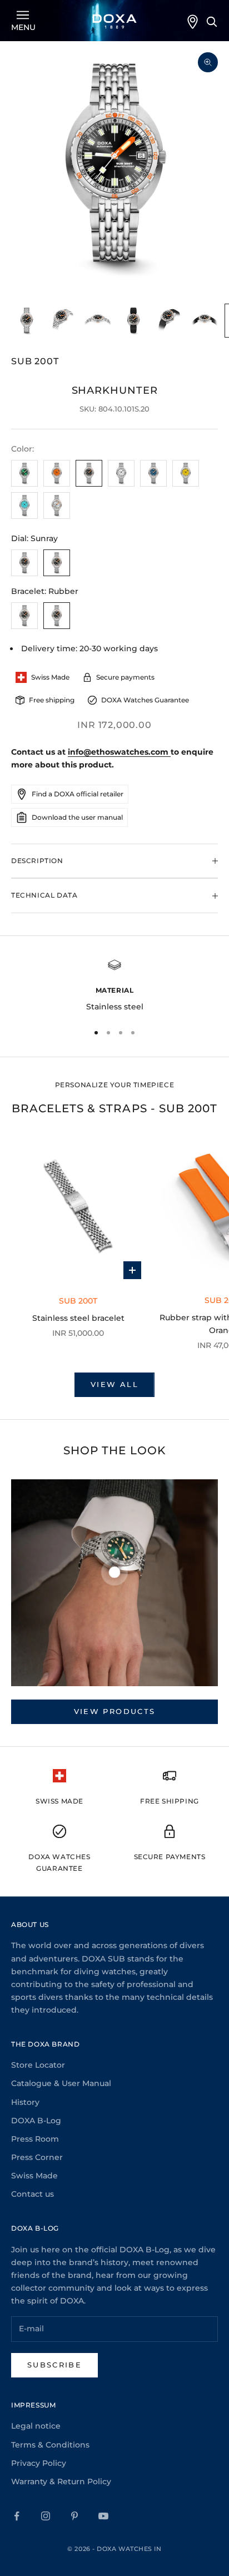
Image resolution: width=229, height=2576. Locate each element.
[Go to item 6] (205, 321)
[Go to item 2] (62, 321)
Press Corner (37, 2157)
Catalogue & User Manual (61, 2083)
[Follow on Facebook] (17, 2516)
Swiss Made (34, 2176)
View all (114, 1384)
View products (114, 1711)
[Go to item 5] (169, 321)
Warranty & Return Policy (61, 2481)
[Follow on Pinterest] (74, 2516)
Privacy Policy (39, 2463)
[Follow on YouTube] (103, 2516)
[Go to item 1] (27, 321)
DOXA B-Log (36, 2121)
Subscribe (54, 2365)
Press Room (35, 2139)
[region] (114, 986)
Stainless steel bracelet (78, 1318)
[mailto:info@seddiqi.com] (170, 752)
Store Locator (38, 2065)
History (25, 2102)
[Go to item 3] (98, 321)
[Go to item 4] (133, 321)
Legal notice (36, 2426)
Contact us (33, 2194)
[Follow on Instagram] (46, 2516)
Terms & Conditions (50, 2445)
